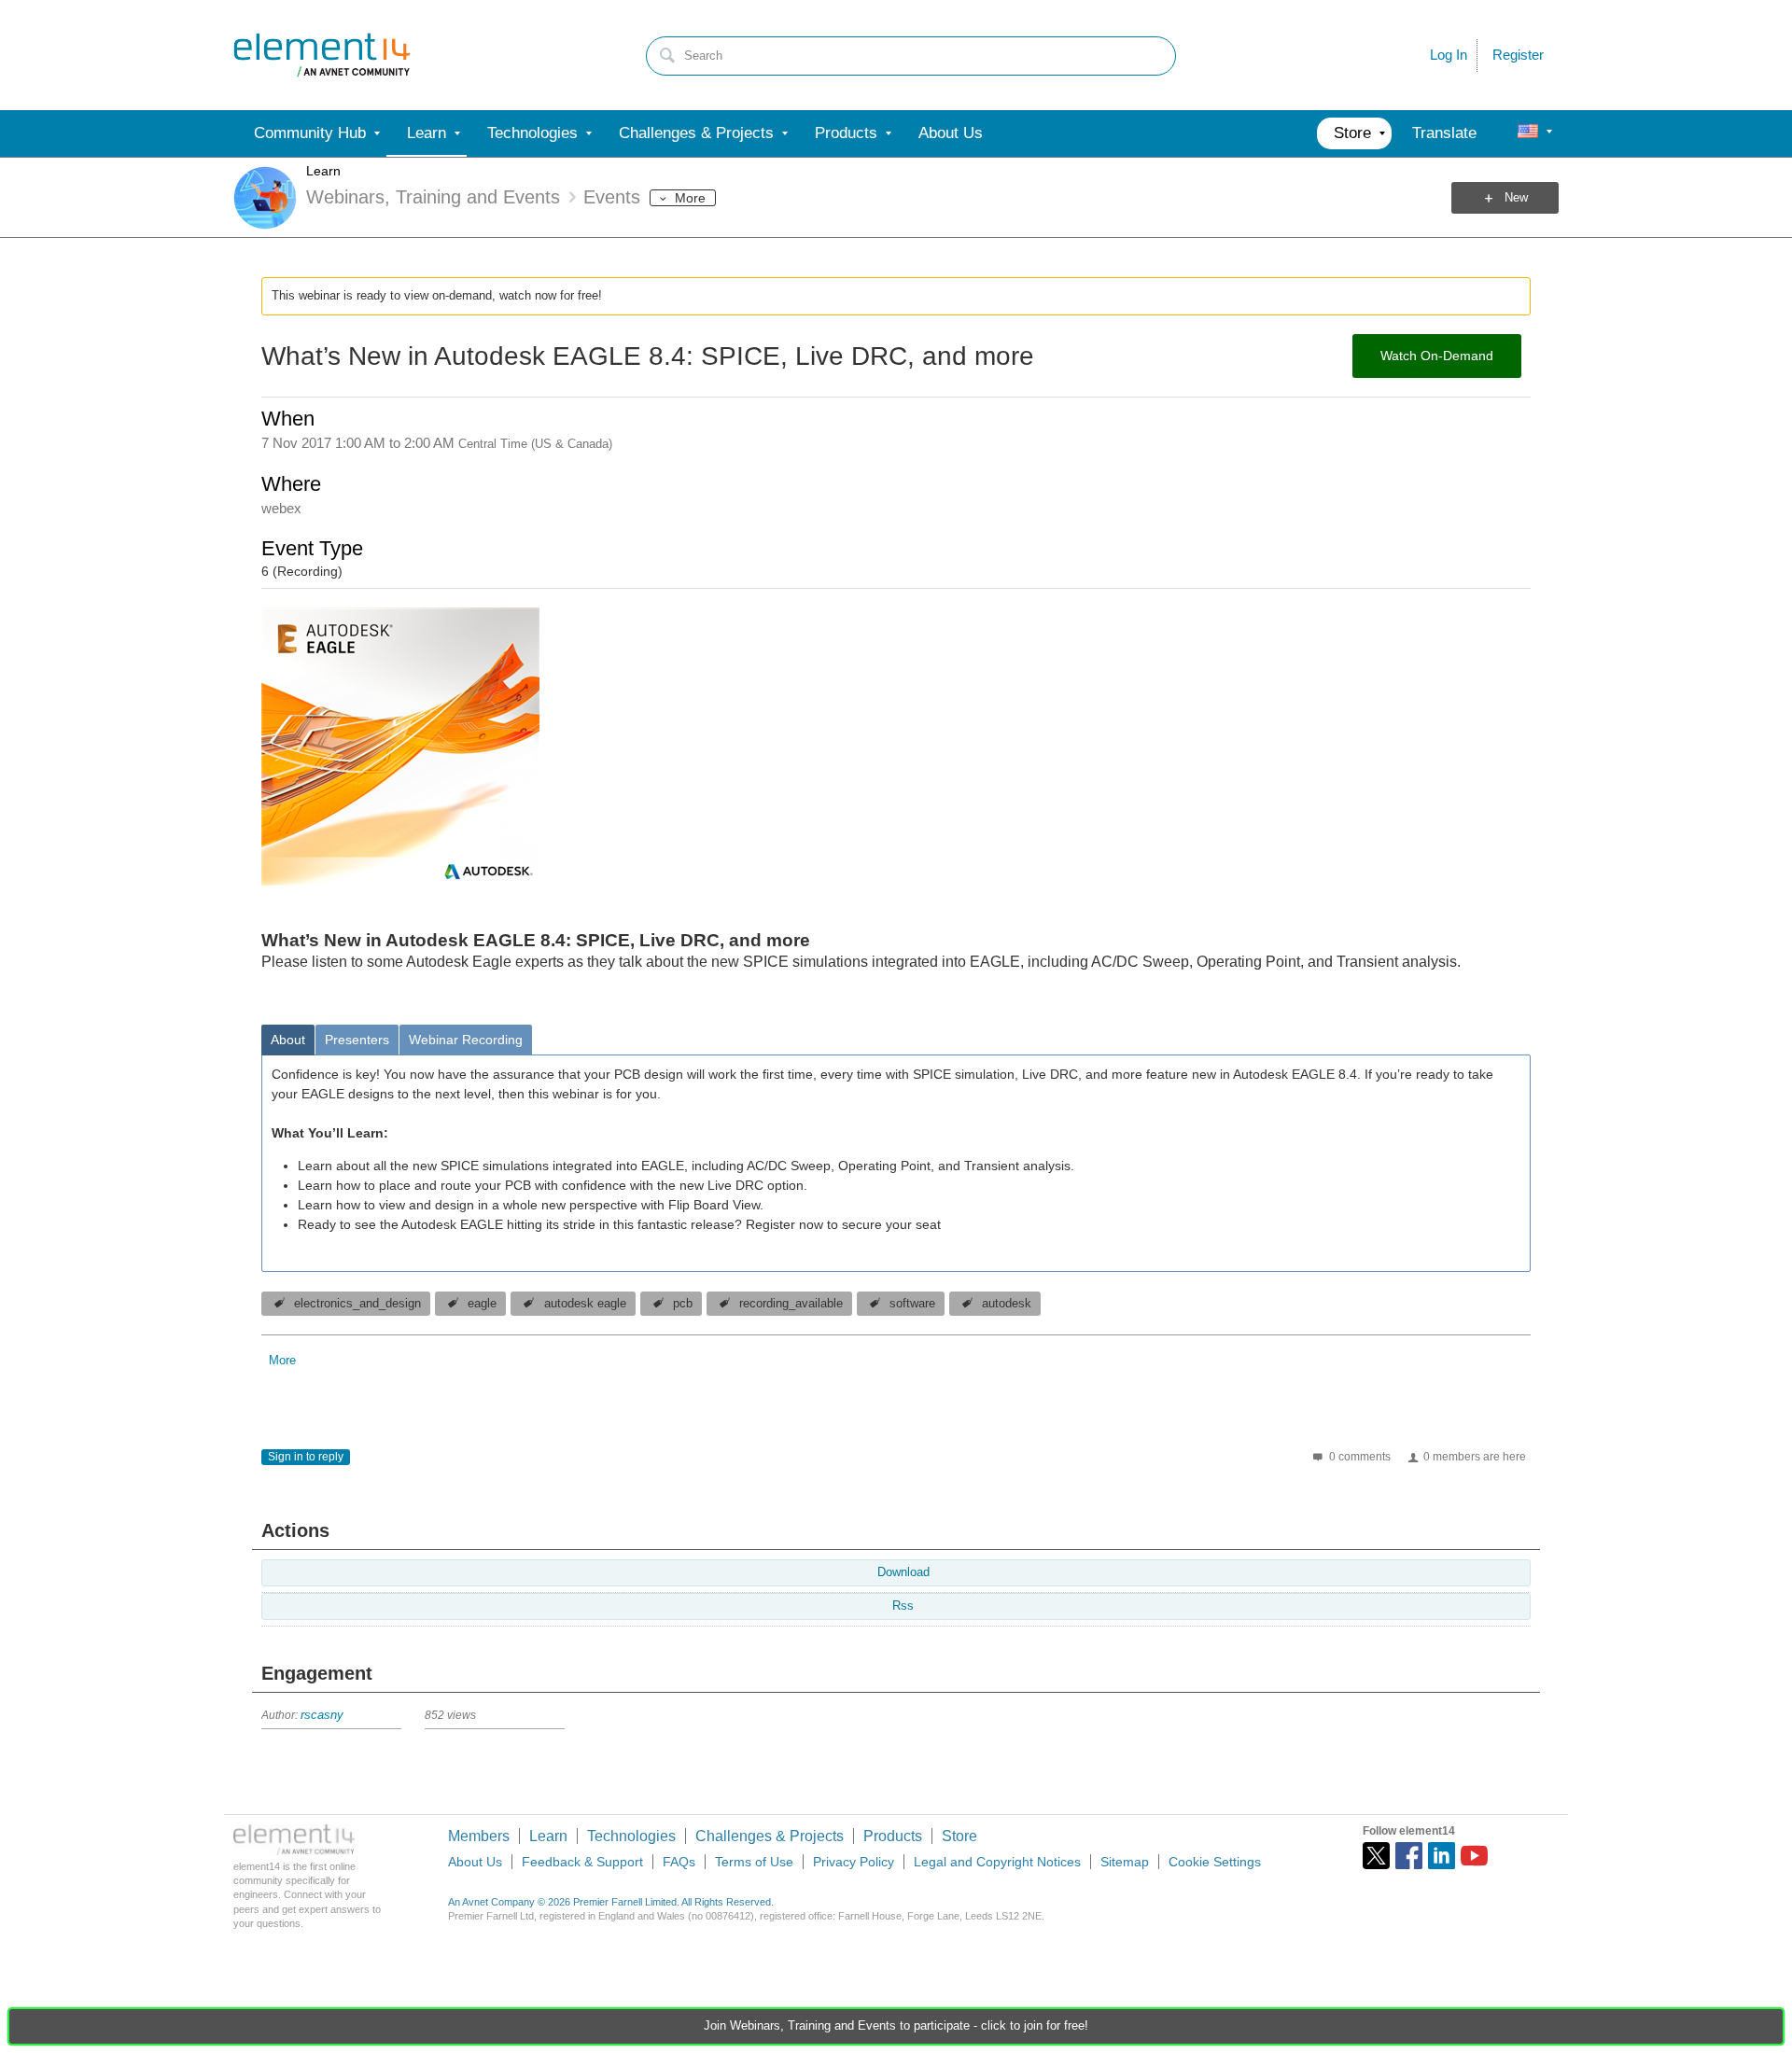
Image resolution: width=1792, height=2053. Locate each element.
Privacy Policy (854, 1862)
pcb (683, 1304)
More (690, 198)
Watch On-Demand (1437, 356)
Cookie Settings (1215, 1862)
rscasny (322, 1715)
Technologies (631, 1836)
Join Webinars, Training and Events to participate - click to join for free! (896, 2026)
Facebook (1409, 1856)
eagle (482, 1304)
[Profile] (1528, 133)
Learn (323, 171)
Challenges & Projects (770, 1836)
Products (893, 1836)
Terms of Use (754, 1862)
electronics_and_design (357, 1304)
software (912, 1304)
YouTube (1474, 1856)
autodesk (1007, 1304)
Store (959, 1836)
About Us (475, 1862)
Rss (903, 1606)
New (1516, 198)
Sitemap (1125, 1862)
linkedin (1442, 1856)
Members (479, 1836)
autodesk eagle (585, 1304)
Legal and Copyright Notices (997, 1862)
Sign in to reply (306, 1457)
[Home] (322, 55)
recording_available (791, 1304)
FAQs (679, 1862)
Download (903, 1572)
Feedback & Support (582, 1862)
